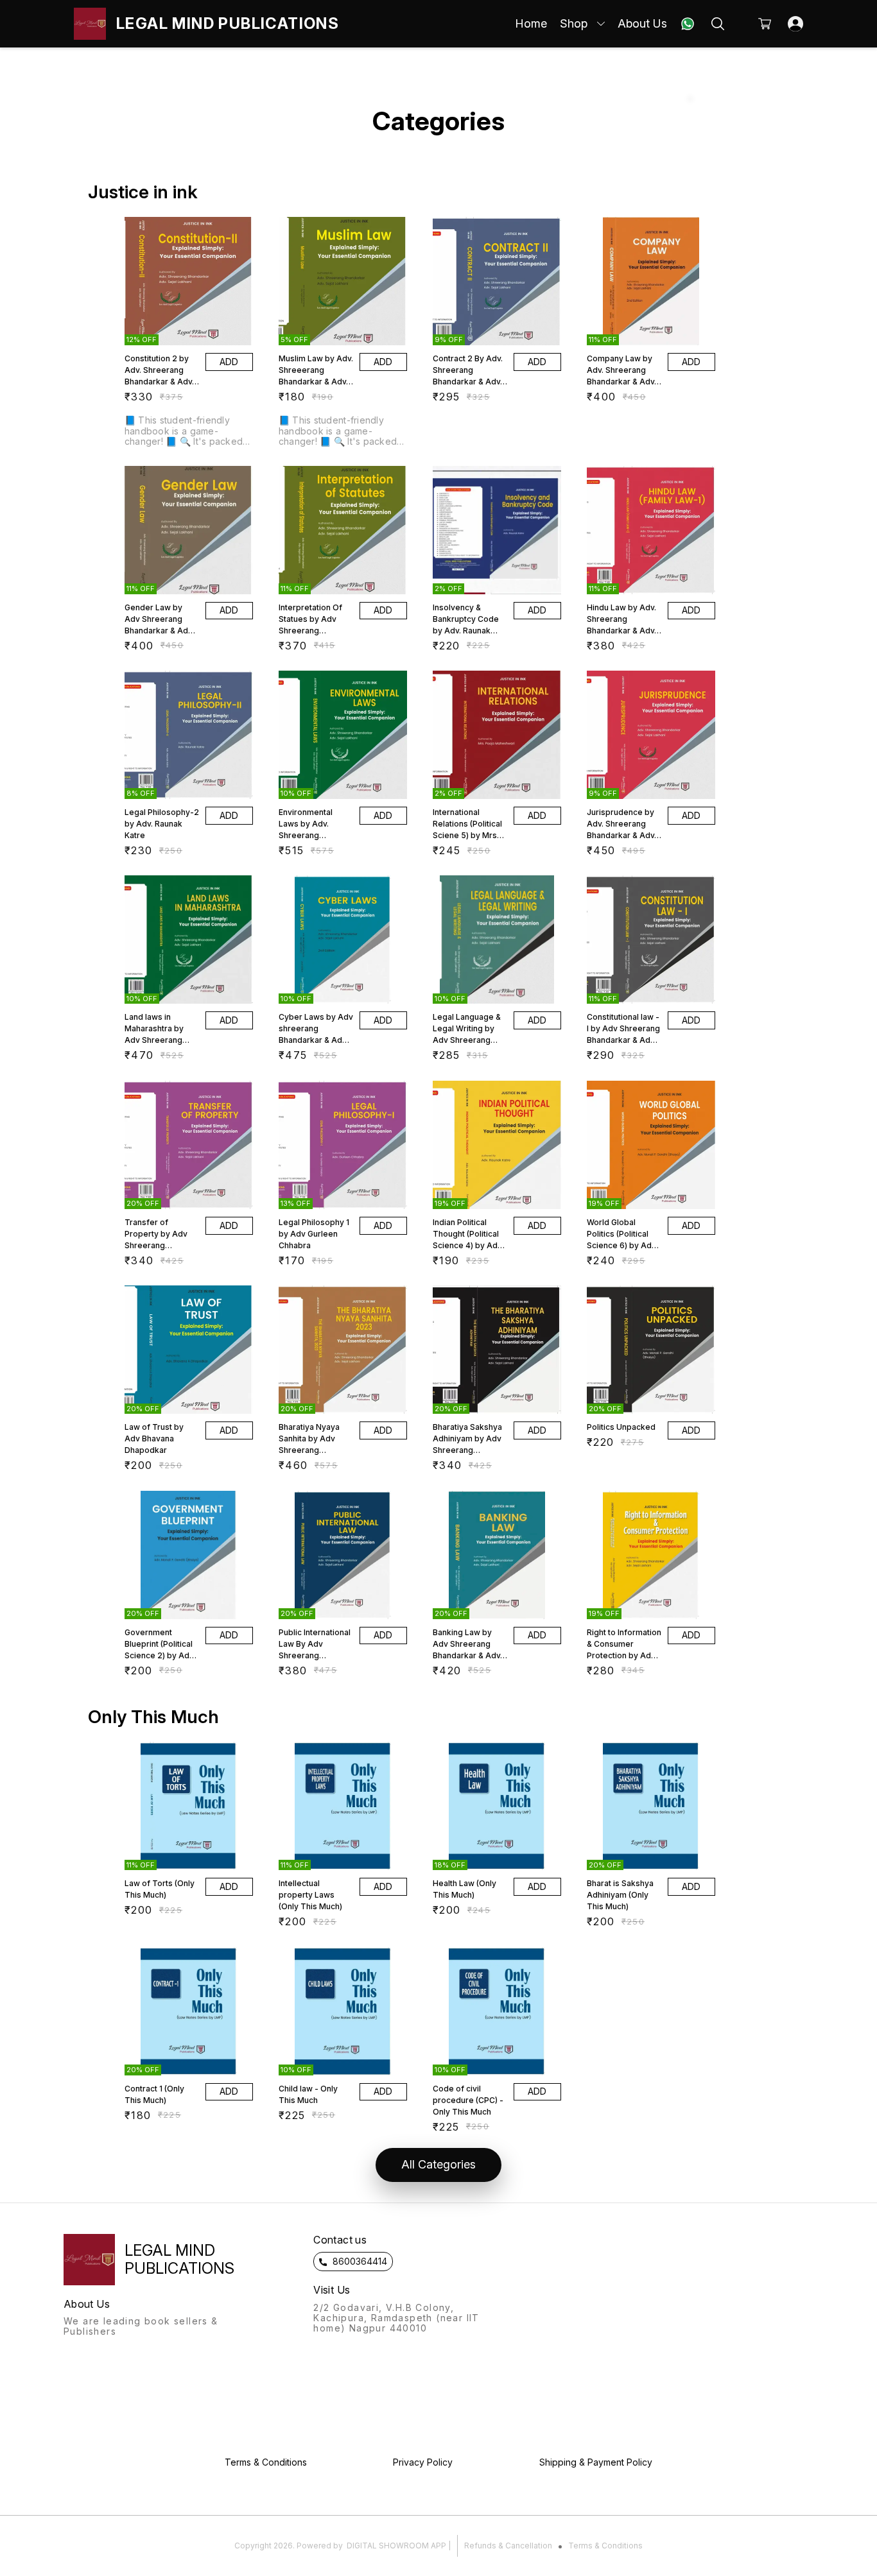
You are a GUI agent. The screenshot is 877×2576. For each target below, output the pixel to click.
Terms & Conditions (605, 2546)
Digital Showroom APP (396, 2546)
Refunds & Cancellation (508, 2546)
